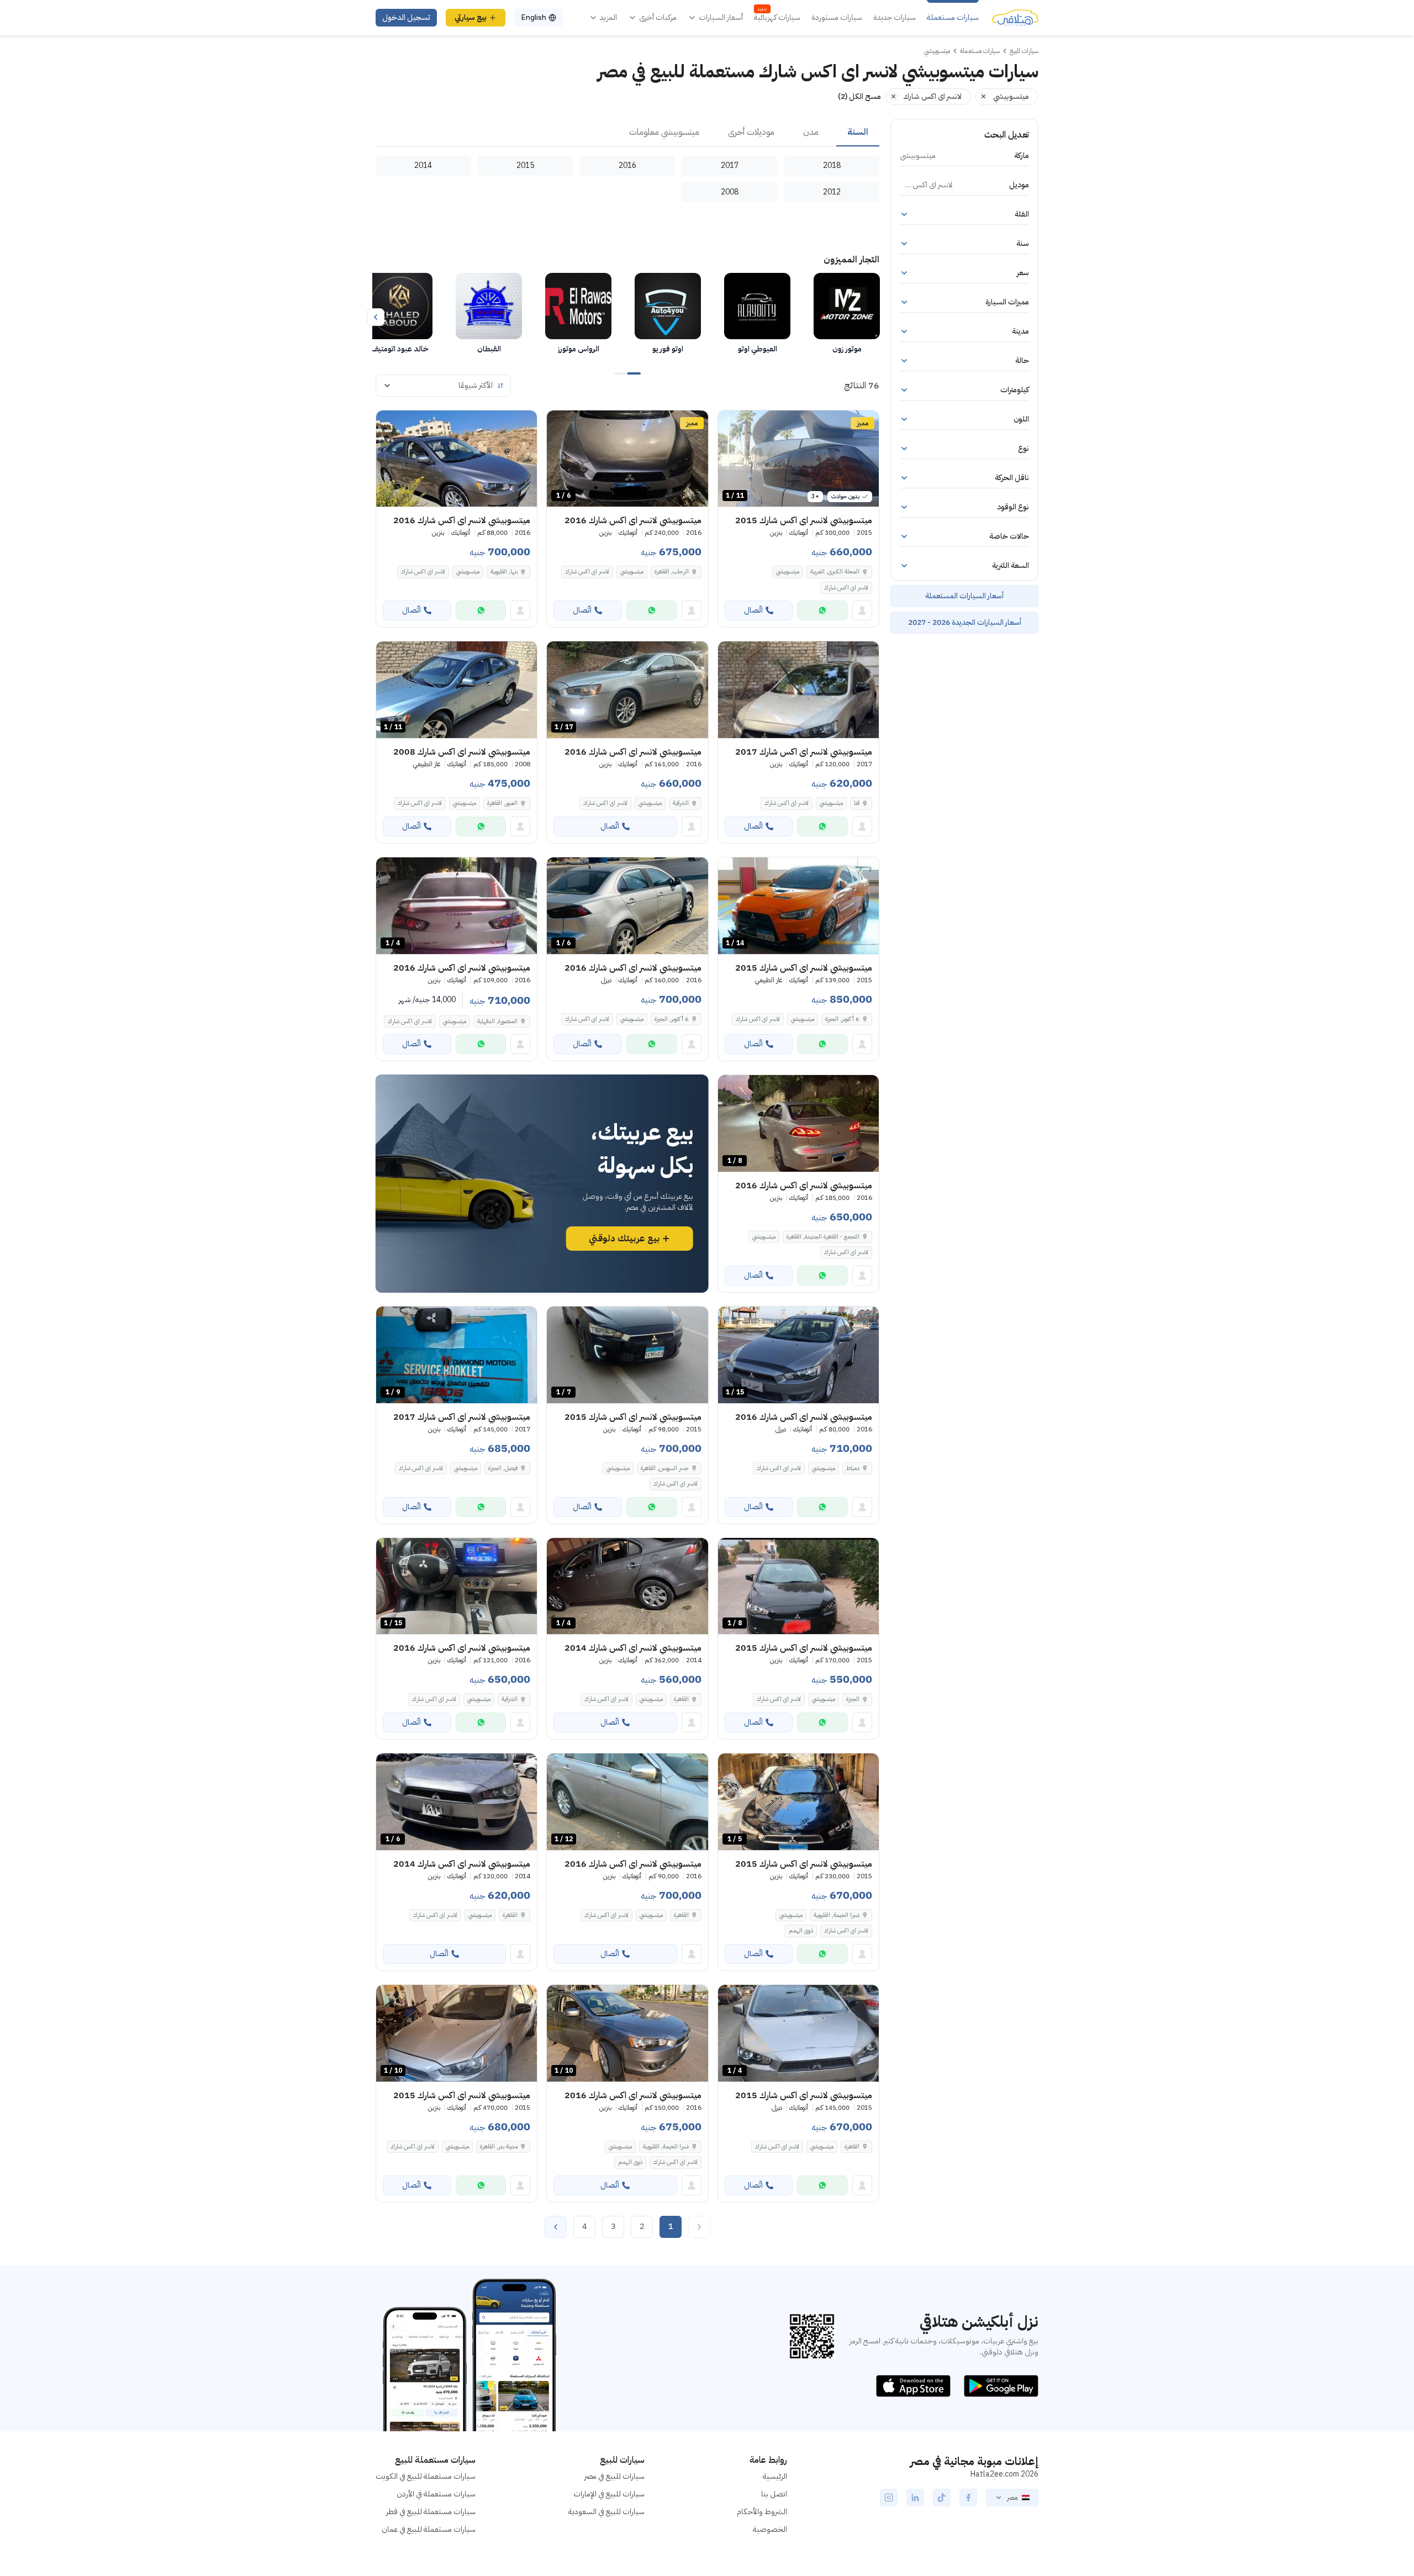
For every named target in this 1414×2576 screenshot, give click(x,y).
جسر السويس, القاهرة (665, 1468)
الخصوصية (770, 2529)
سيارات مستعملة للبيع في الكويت (426, 2476)
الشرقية (681, 803)
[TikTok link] (942, 2498)
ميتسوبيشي (788, 571)
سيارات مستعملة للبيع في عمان (429, 2529)
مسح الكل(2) (859, 96)
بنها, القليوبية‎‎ (504, 571)
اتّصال (753, 610)
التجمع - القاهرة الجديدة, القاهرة (823, 1237)
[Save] (731, 424)
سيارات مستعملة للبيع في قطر (431, 2512)
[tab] (858, 133)
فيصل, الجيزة (503, 1468)
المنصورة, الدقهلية (497, 1021)
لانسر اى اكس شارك (846, 588)
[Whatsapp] (822, 610)
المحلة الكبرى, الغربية (835, 571)
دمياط (853, 1468)
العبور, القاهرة (502, 803)
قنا (857, 803)
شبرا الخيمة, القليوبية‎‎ (837, 1915)
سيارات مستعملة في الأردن (436, 2494)
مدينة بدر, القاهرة (499, 2146)
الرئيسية (775, 2476)
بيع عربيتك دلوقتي (624, 1239)
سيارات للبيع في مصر (614, 2476)
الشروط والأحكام (762, 2512)
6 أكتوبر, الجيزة (842, 1019)
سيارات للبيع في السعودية (606, 2512)
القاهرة (681, 1699)
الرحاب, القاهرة (672, 571)
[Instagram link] (889, 2498)
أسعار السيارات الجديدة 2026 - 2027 (965, 622)
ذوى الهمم (801, 1930)
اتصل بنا (774, 2494)
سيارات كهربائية (777, 18)
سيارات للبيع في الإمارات (609, 2494)
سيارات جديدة (895, 18)
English (534, 17)
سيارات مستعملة (953, 18)
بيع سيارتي (471, 17)
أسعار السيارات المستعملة (964, 596)
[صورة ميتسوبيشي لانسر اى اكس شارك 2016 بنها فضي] (457, 459)
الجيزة (853, 1699)
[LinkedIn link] (915, 2498)
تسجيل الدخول (406, 17)
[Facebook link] (968, 2498)
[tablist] (627, 133)
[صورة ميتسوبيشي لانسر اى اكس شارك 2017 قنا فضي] (798, 690)
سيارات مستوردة (837, 18)
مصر (1012, 2498)
